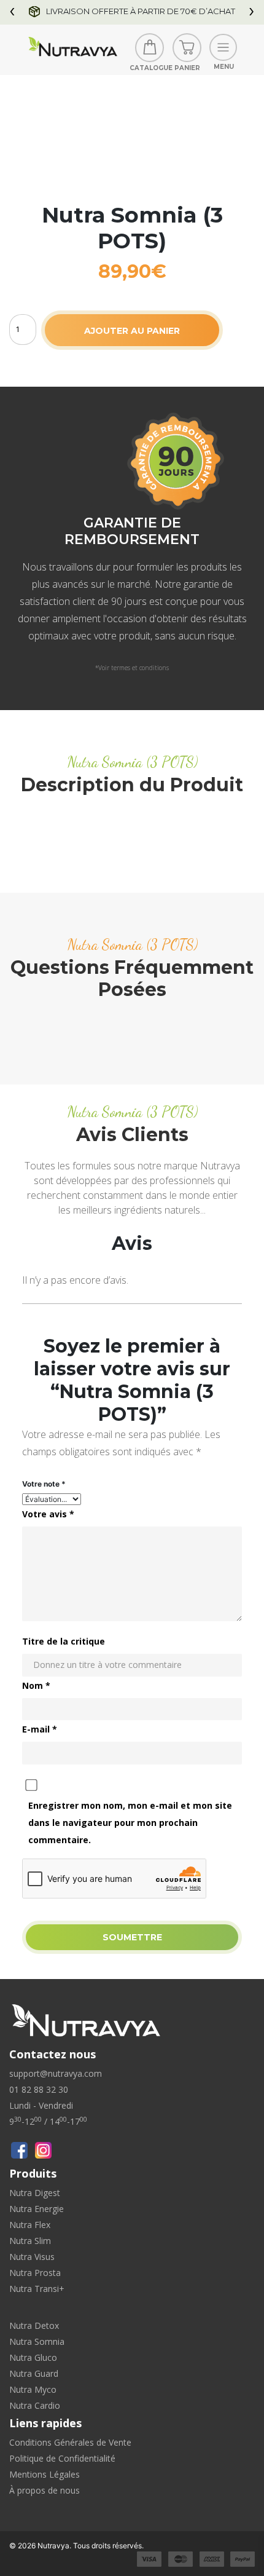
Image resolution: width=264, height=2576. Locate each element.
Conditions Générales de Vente (70, 2442)
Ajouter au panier (132, 331)
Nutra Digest (35, 2193)
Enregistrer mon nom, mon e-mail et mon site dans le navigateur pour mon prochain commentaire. (130, 1823)
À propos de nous (45, 2490)
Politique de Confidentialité (62, 2458)
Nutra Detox (34, 2325)
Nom (36, 1685)
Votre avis (48, 1514)
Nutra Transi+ (37, 2289)
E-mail (40, 1729)
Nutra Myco (33, 2389)
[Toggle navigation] (223, 48)
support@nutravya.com (56, 2073)
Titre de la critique (64, 1641)
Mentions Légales (45, 2474)
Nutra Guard (34, 2373)
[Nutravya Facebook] (19, 2150)
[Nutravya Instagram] (43, 2150)
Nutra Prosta (35, 2273)
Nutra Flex (30, 2225)
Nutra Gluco (33, 2357)
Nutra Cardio (35, 2405)
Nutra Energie (37, 2209)
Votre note (44, 1484)
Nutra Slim (30, 2241)
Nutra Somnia (37, 2341)
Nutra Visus (32, 2257)
